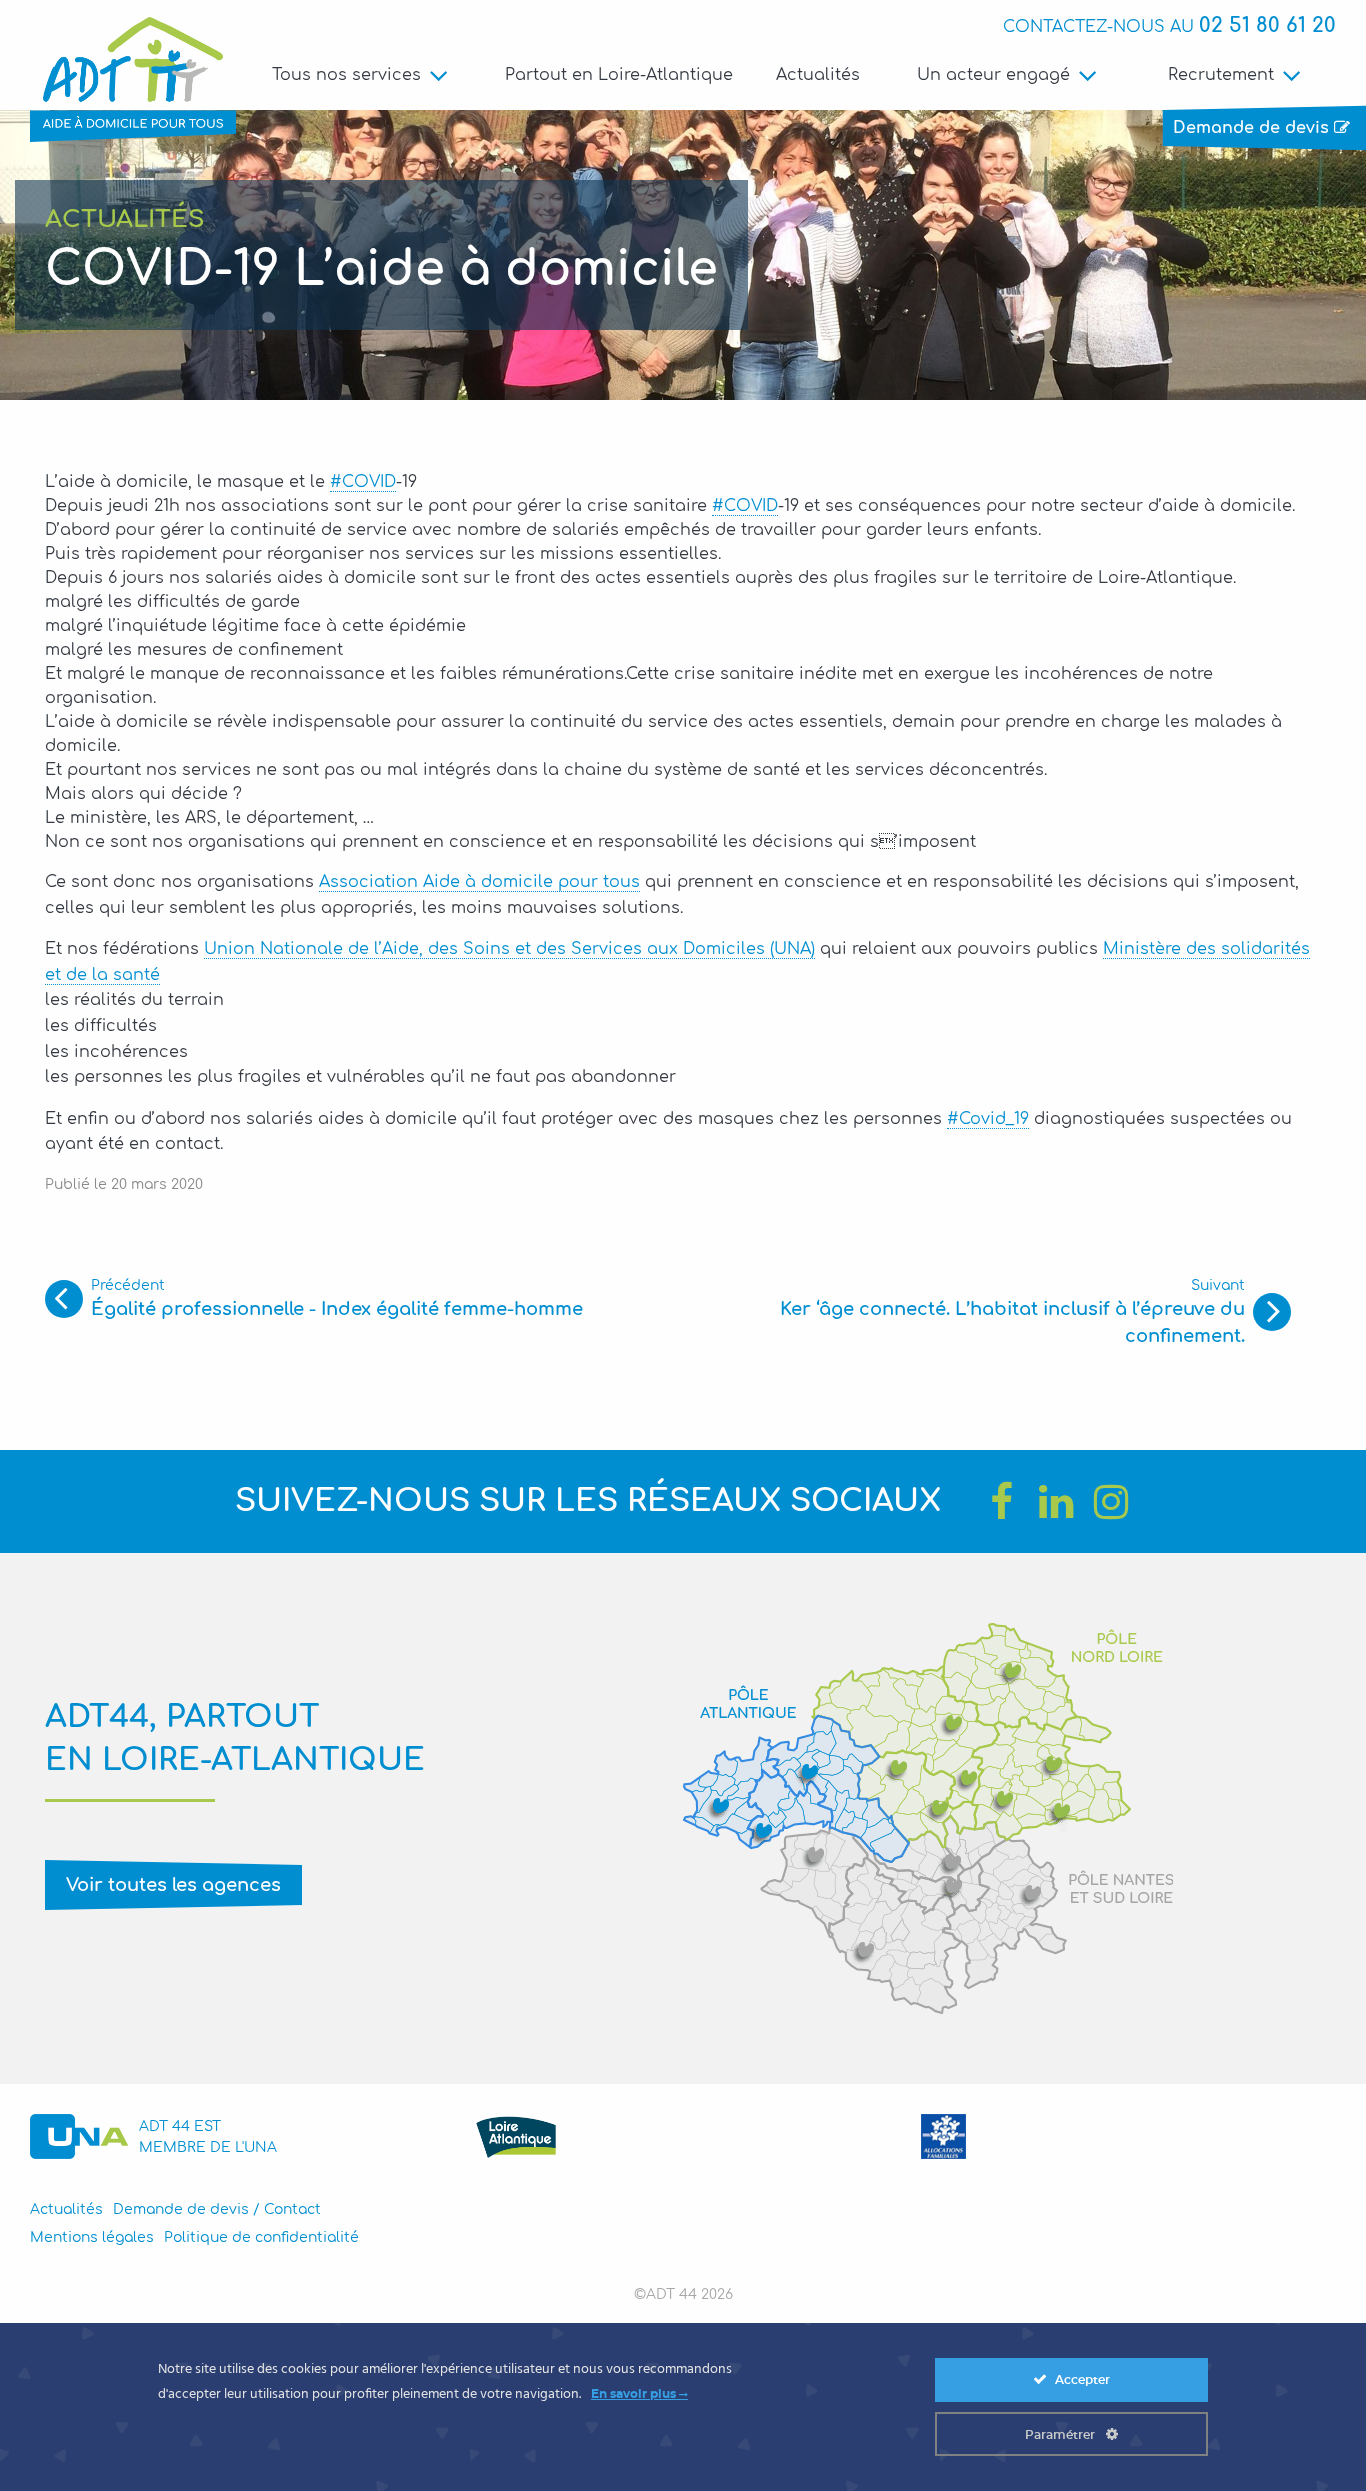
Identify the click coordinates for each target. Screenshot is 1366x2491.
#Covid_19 (988, 1119)
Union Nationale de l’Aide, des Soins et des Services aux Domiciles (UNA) (509, 949)
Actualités (818, 75)
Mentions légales (92, 2237)
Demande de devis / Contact (217, 2209)
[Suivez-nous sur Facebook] (1001, 1502)
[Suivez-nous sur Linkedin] (1056, 1502)
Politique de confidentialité (261, 2237)
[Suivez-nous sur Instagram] (1111, 1502)
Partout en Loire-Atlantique (619, 75)
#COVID (363, 482)
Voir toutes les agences (173, 1885)
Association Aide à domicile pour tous (479, 882)
